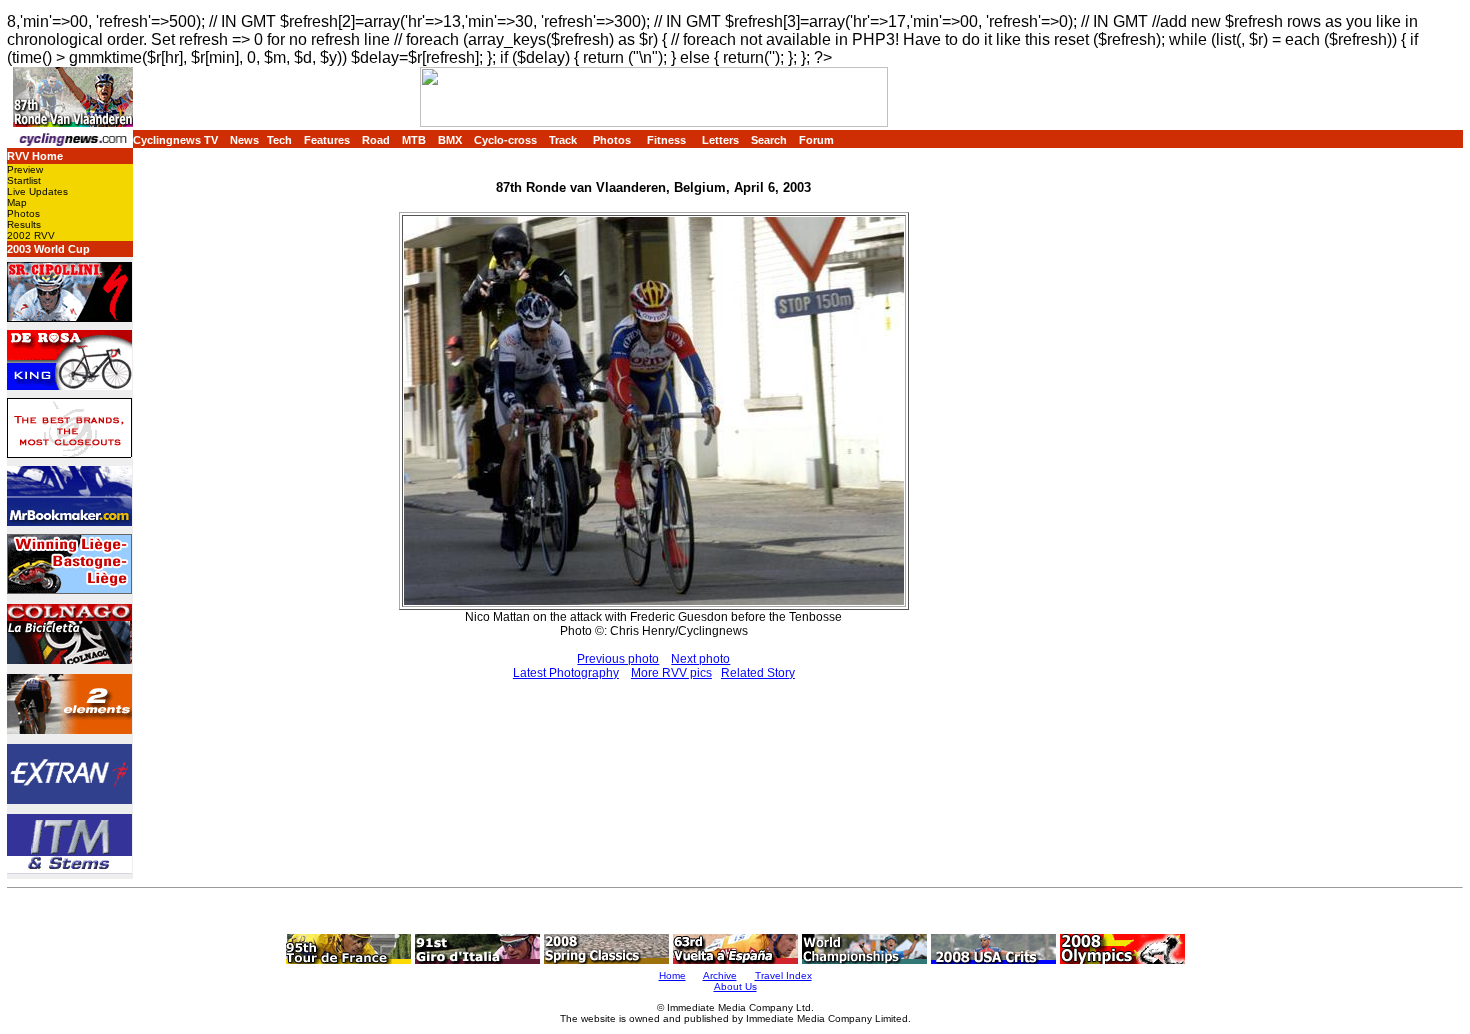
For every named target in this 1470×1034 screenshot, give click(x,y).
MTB (414, 140)
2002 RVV (31, 235)
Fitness (666, 140)
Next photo (700, 659)
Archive (720, 975)
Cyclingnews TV (175, 140)
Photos (612, 140)
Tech (279, 140)
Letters (720, 140)
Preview (25, 169)
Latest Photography (566, 673)
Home (672, 975)
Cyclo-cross (505, 140)
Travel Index (783, 975)
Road (376, 140)
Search (769, 140)
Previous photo (618, 659)
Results (24, 224)
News (244, 140)
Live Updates (37, 191)
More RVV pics (671, 673)
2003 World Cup (48, 249)
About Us (735, 986)
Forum (816, 140)
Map (17, 202)
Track (563, 140)
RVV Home (35, 156)
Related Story (758, 673)
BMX (450, 140)
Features (327, 140)
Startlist (24, 180)
